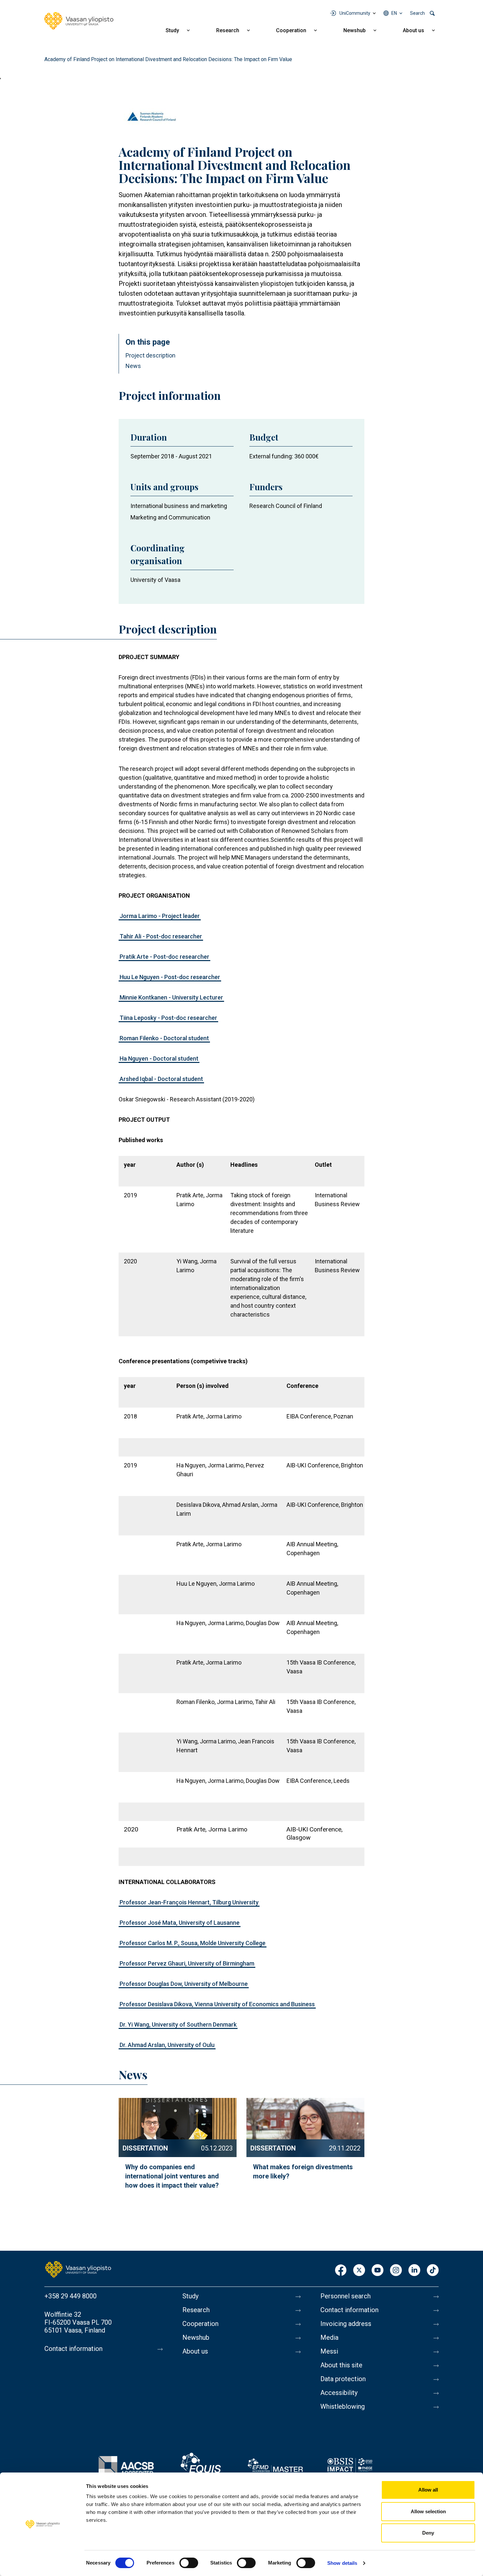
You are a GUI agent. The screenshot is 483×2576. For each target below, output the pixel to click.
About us (414, 30)
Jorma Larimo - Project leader (160, 916)
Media (329, 2337)
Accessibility (339, 2393)
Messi (329, 2351)
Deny (428, 2533)
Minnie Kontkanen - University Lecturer (171, 997)
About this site (341, 2365)
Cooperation (291, 30)
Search (417, 13)
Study (172, 30)
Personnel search (345, 2296)
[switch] (189, 2563)
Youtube (378, 2271)
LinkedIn (414, 2271)
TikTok (433, 2271)
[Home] (79, 21)
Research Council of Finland (286, 506)
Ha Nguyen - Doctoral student (159, 1058)
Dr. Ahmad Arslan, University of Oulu (167, 2045)
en (394, 13)
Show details (342, 2563)
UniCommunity (355, 13)
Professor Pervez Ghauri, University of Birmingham (187, 1963)
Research (228, 30)
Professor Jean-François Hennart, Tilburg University (189, 1902)
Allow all (428, 2490)
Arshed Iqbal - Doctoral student (161, 1079)
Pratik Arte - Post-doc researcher (164, 957)
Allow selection (428, 2511)
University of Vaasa (155, 580)
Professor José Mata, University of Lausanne (180, 1923)
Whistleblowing (343, 2406)
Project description (150, 355)
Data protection (343, 2379)
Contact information (73, 2349)
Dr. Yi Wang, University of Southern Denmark (178, 2024)
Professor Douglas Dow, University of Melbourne (184, 1984)
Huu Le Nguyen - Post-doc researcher (170, 977)
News (133, 366)
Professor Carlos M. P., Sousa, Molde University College (193, 1943)
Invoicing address (346, 2324)
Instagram (396, 2271)
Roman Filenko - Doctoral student (164, 1038)
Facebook (341, 2271)
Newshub (355, 30)
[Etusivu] (78, 2269)
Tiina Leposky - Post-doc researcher (168, 1018)
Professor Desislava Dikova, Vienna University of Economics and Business (217, 2004)
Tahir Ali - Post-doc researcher (161, 936)
